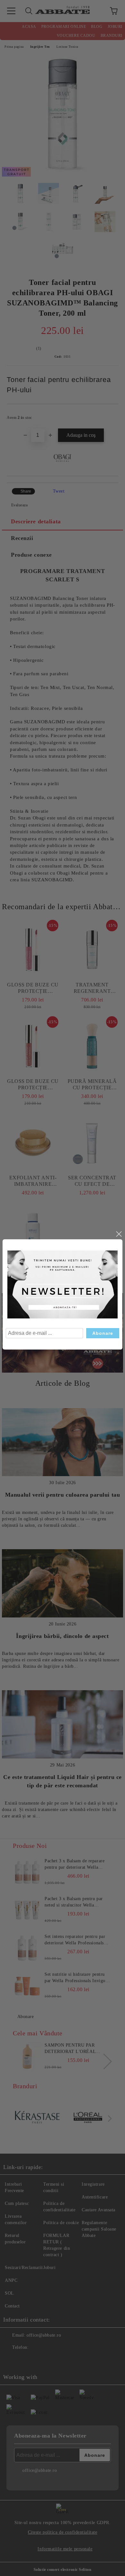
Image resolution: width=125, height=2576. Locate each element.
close (119, 1234)
